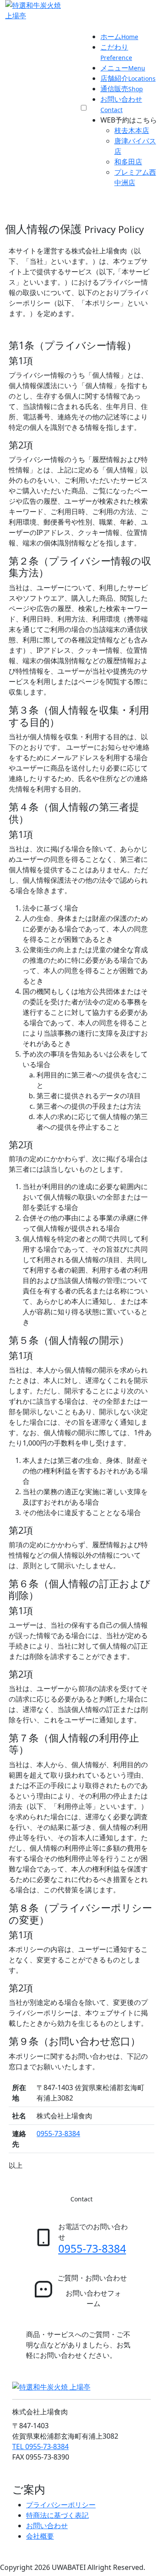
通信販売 (122, 89)
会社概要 (40, 2536)
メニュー (123, 68)
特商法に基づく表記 (57, 2515)
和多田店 (128, 162)
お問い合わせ (47, 2526)
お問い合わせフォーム (93, 2298)
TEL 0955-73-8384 (40, 2446)
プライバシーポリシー (61, 2505)
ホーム (119, 37)
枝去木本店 (132, 130)
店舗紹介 (128, 78)
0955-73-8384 (58, 2134)
